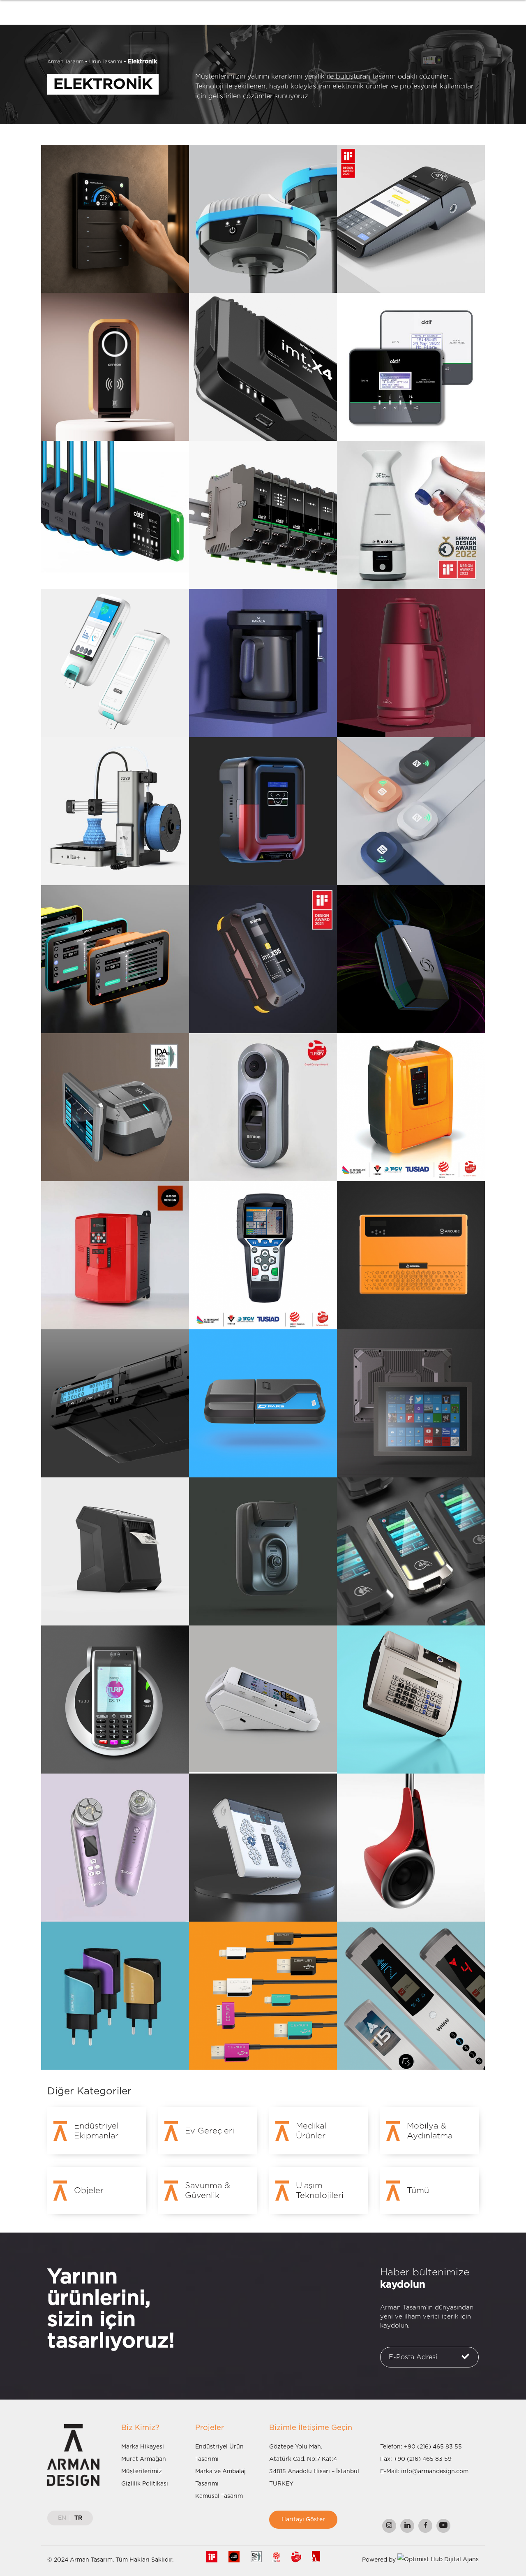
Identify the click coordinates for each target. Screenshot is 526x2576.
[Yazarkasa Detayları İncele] (411, 1700)
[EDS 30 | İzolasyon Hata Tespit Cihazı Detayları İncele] (115, 515)
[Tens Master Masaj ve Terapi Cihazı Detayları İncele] (263, 1848)
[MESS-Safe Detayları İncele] (411, 959)
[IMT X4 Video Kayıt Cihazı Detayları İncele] (263, 367)
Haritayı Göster (303, 2520)
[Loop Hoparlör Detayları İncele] (411, 1848)
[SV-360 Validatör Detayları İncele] (411, 1551)
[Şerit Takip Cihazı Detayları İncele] (263, 1551)
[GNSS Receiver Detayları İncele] (263, 219)
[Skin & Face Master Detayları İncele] (115, 1848)
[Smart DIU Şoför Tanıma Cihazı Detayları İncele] (411, 811)
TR (78, 2518)
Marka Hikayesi (143, 2447)
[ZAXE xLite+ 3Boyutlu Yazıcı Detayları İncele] (115, 811)
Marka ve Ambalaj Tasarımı (220, 2478)
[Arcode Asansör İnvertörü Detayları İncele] (411, 1107)
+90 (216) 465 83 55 (433, 2447)
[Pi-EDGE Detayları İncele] (263, 515)
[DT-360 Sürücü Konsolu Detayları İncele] (115, 959)
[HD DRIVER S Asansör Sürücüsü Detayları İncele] (263, 811)
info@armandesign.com (435, 2472)
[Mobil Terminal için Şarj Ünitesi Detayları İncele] (263, 1699)
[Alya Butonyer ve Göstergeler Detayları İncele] (411, 1996)
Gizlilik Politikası (145, 2484)
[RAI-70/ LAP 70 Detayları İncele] (411, 367)
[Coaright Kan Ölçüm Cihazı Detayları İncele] (115, 663)
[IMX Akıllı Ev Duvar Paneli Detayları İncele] (115, 219)
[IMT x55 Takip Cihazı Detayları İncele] (263, 959)
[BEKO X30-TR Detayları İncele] (411, 219)
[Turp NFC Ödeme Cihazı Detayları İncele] (115, 1700)
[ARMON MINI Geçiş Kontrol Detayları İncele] (115, 367)
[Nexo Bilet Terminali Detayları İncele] (115, 1107)
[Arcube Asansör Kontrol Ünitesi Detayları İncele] (411, 1255)
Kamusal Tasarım (219, 2496)
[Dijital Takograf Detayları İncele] (115, 1403)
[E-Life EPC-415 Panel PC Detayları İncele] (411, 1403)
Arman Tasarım (65, 62)
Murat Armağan (144, 2459)
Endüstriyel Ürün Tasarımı (219, 2453)
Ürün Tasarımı (106, 62)
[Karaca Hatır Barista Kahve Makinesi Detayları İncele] (263, 663)
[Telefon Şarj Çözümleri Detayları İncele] (115, 1996)
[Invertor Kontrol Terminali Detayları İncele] (263, 1255)
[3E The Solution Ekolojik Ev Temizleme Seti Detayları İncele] (411, 515)
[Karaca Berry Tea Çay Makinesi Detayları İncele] (411, 663)
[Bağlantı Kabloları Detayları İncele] (263, 1996)
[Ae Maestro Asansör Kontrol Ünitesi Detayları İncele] (115, 1255)
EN (62, 2518)
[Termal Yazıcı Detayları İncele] (115, 1551)
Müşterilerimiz (142, 2472)
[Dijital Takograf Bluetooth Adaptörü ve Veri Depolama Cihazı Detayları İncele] (263, 1403)
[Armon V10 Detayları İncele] (263, 1107)
